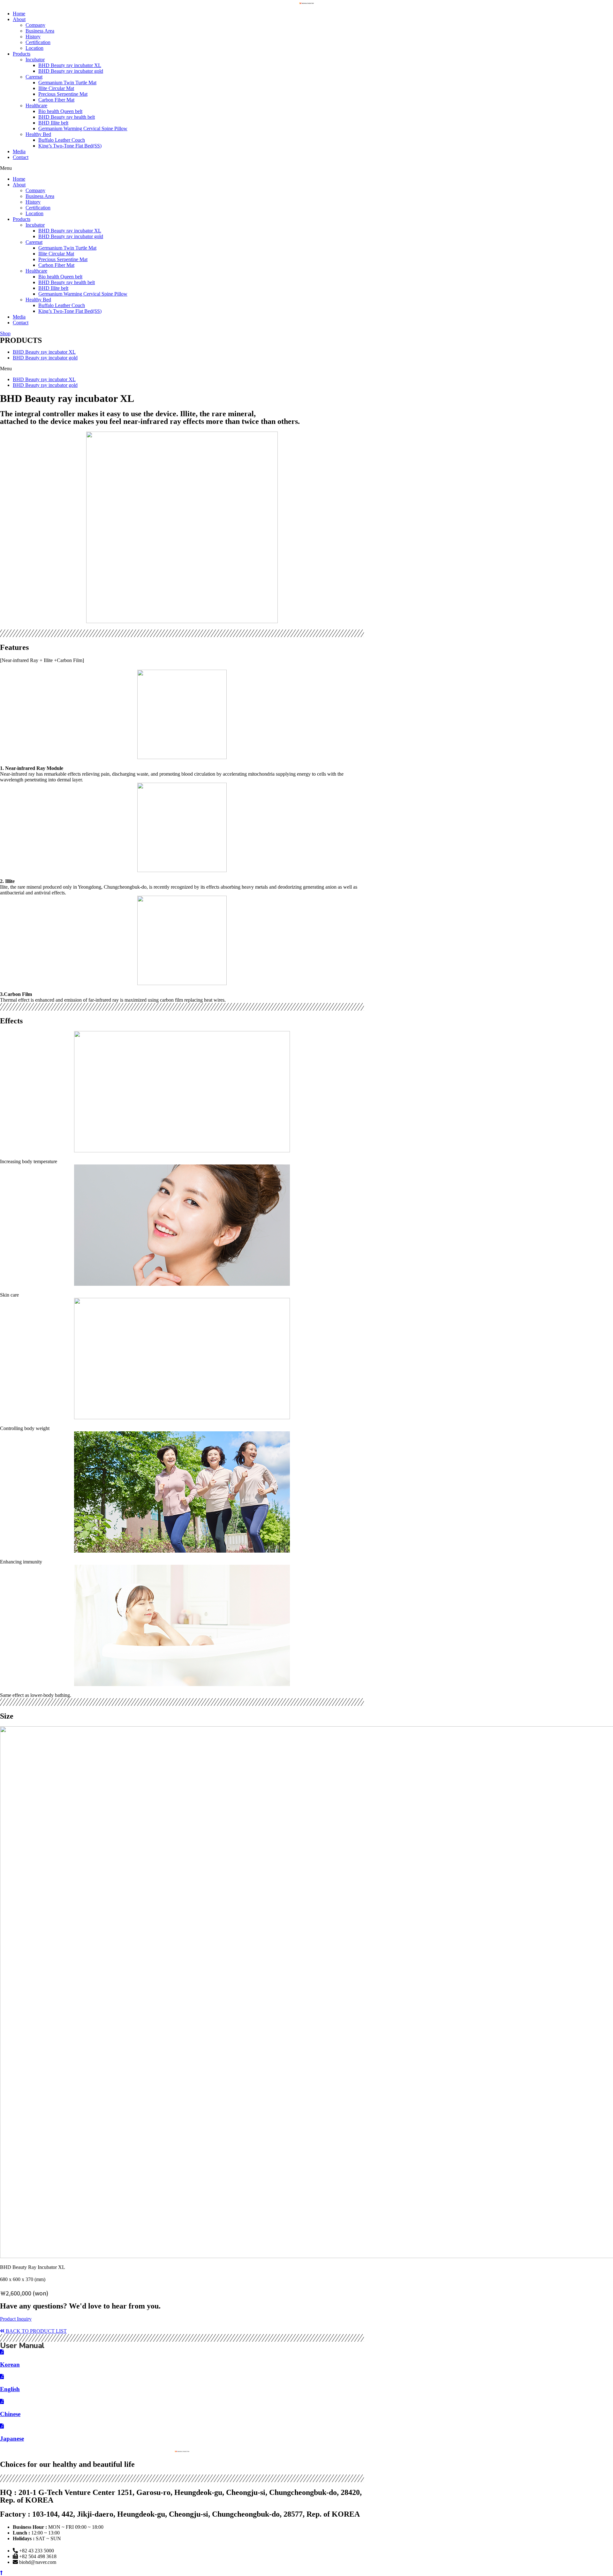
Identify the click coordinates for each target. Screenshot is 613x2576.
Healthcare (36, 105)
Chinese (10, 2414)
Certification (38, 42)
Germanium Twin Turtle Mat (67, 83)
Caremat (34, 77)
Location (34, 48)
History (33, 37)
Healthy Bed (38, 134)
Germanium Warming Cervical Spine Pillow (83, 128)
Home (19, 14)
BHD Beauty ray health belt (67, 117)
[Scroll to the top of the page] (1, 2573)
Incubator (35, 60)
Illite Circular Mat (56, 88)
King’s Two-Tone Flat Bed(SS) (70, 146)
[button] (306, 168)
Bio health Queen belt (60, 111)
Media (19, 151)
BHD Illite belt (53, 123)
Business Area (40, 31)
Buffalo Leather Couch (62, 140)
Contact (21, 157)
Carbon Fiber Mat (56, 100)
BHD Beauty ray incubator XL (70, 65)
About (19, 19)
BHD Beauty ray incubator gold (71, 71)
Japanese (12, 2439)
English (10, 2389)
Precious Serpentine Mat (63, 94)
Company (35, 25)
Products (22, 54)
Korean (10, 2365)
